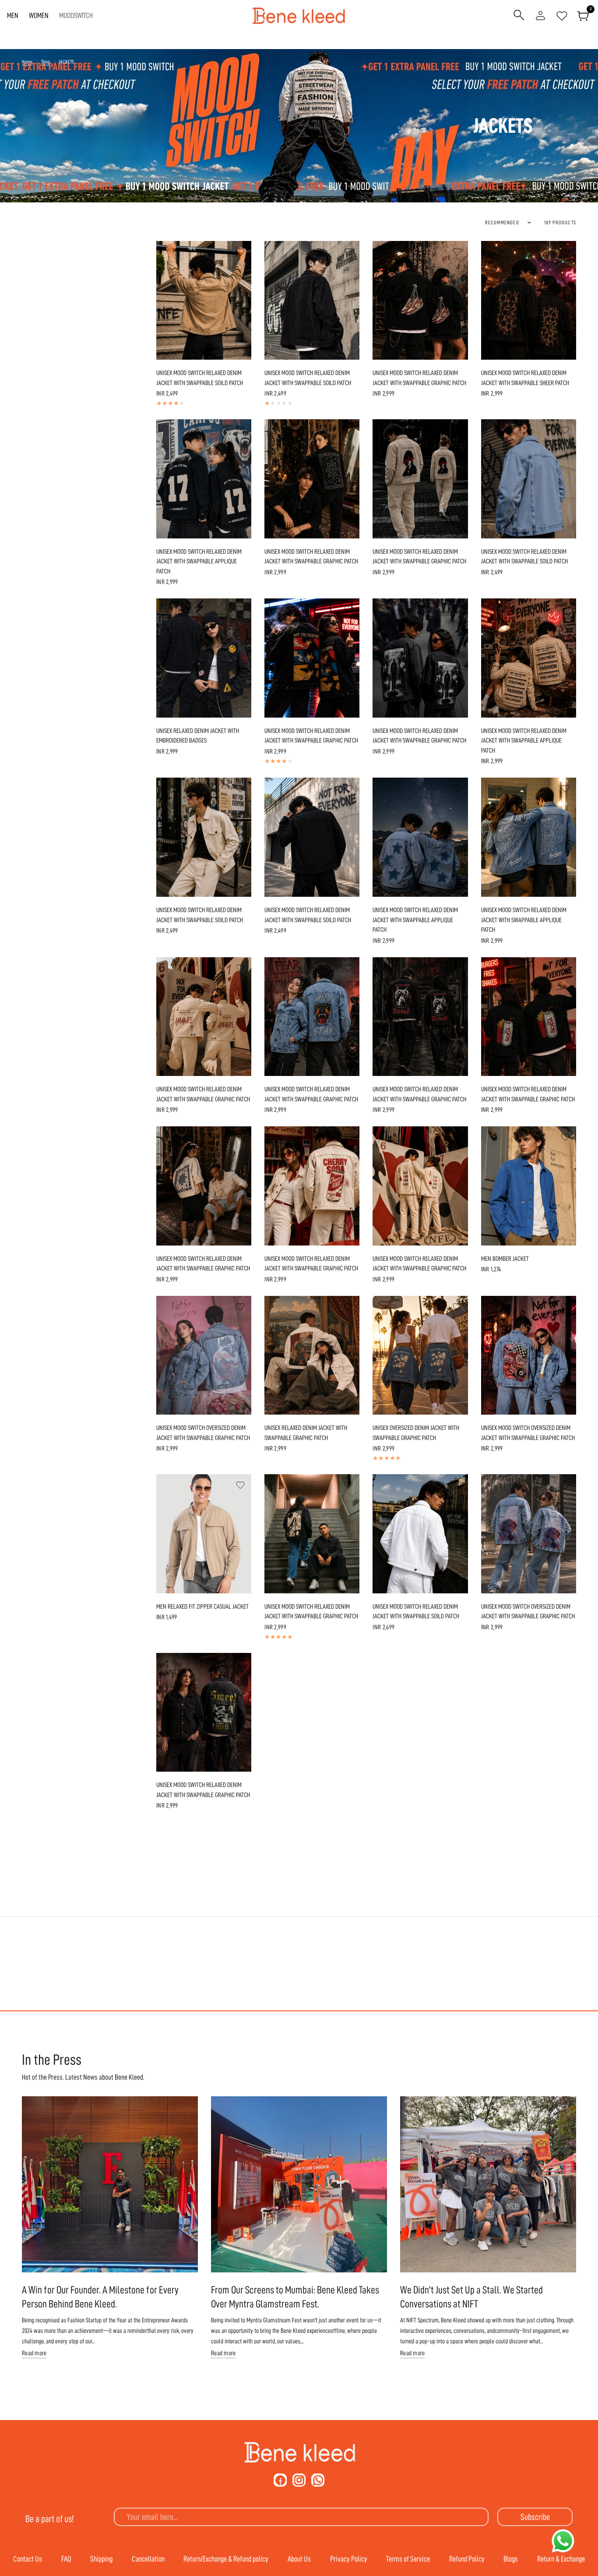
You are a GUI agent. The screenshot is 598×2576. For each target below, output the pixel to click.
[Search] (519, 16)
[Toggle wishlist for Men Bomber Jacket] (565, 1137)
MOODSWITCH (76, 16)
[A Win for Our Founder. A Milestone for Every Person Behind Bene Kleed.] (110, 2184)
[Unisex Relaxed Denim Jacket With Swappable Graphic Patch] (312, 1355)
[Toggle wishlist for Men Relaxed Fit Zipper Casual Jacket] (240, 1485)
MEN (13, 16)
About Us (299, 2559)
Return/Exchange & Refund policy (226, 2559)
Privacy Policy (349, 2559)
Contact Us (28, 2559)
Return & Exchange (561, 2559)
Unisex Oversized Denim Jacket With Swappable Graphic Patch (416, 1433)
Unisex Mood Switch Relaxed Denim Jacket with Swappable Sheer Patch (525, 378)
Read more (34, 2353)
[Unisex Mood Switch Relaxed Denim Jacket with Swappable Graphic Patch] (420, 301)
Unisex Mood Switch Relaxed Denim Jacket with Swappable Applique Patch (199, 562)
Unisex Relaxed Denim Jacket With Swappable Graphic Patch (306, 1433)
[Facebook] (280, 2480)
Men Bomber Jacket (505, 1259)
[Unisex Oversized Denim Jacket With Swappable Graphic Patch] (420, 1355)
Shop (46, 62)
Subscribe (535, 2517)
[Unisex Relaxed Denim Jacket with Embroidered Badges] (204, 658)
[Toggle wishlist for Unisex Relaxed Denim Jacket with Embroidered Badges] (240, 609)
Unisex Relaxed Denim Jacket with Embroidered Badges (198, 736)
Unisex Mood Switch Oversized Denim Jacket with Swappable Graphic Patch (203, 1433)
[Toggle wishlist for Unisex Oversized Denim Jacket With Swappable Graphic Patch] (457, 1307)
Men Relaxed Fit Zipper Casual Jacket (202, 1607)
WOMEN (39, 16)
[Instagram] (299, 2480)
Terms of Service (408, 2559)
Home (27, 62)
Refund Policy (467, 2559)
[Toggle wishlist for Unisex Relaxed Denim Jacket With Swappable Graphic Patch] (348, 1307)
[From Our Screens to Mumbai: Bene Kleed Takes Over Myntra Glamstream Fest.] (299, 2184)
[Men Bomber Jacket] (529, 1186)
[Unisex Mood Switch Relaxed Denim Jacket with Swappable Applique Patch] (204, 479)
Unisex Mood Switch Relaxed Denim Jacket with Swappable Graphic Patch (419, 378)
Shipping (101, 2559)
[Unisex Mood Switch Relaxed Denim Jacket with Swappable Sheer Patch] (529, 301)
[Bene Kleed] (299, 2452)
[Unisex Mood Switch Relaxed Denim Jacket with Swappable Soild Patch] (204, 301)
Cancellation (148, 2559)
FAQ (66, 2559)
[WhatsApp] (318, 2480)
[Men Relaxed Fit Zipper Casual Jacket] (204, 1534)
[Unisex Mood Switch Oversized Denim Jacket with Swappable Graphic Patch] (204, 1355)
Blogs (511, 2559)
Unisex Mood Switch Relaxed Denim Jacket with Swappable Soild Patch (200, 378)
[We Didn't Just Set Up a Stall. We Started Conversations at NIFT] (488, 2184)
